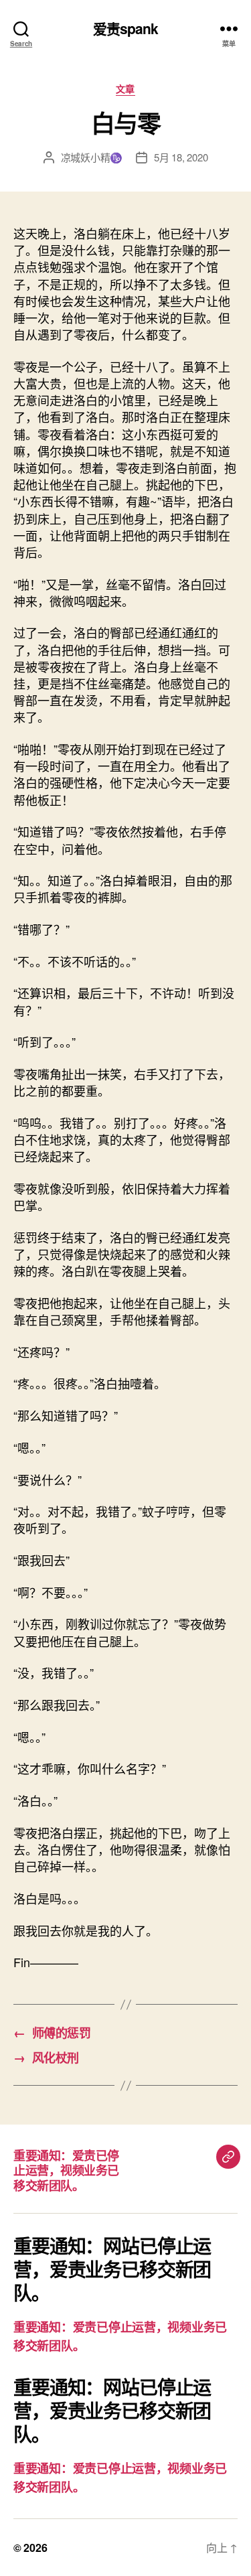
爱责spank (126, 28)
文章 (125, 89)
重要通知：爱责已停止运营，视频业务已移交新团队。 (66, 2170)
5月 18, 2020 (181, 157)
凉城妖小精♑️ (92, 157)
